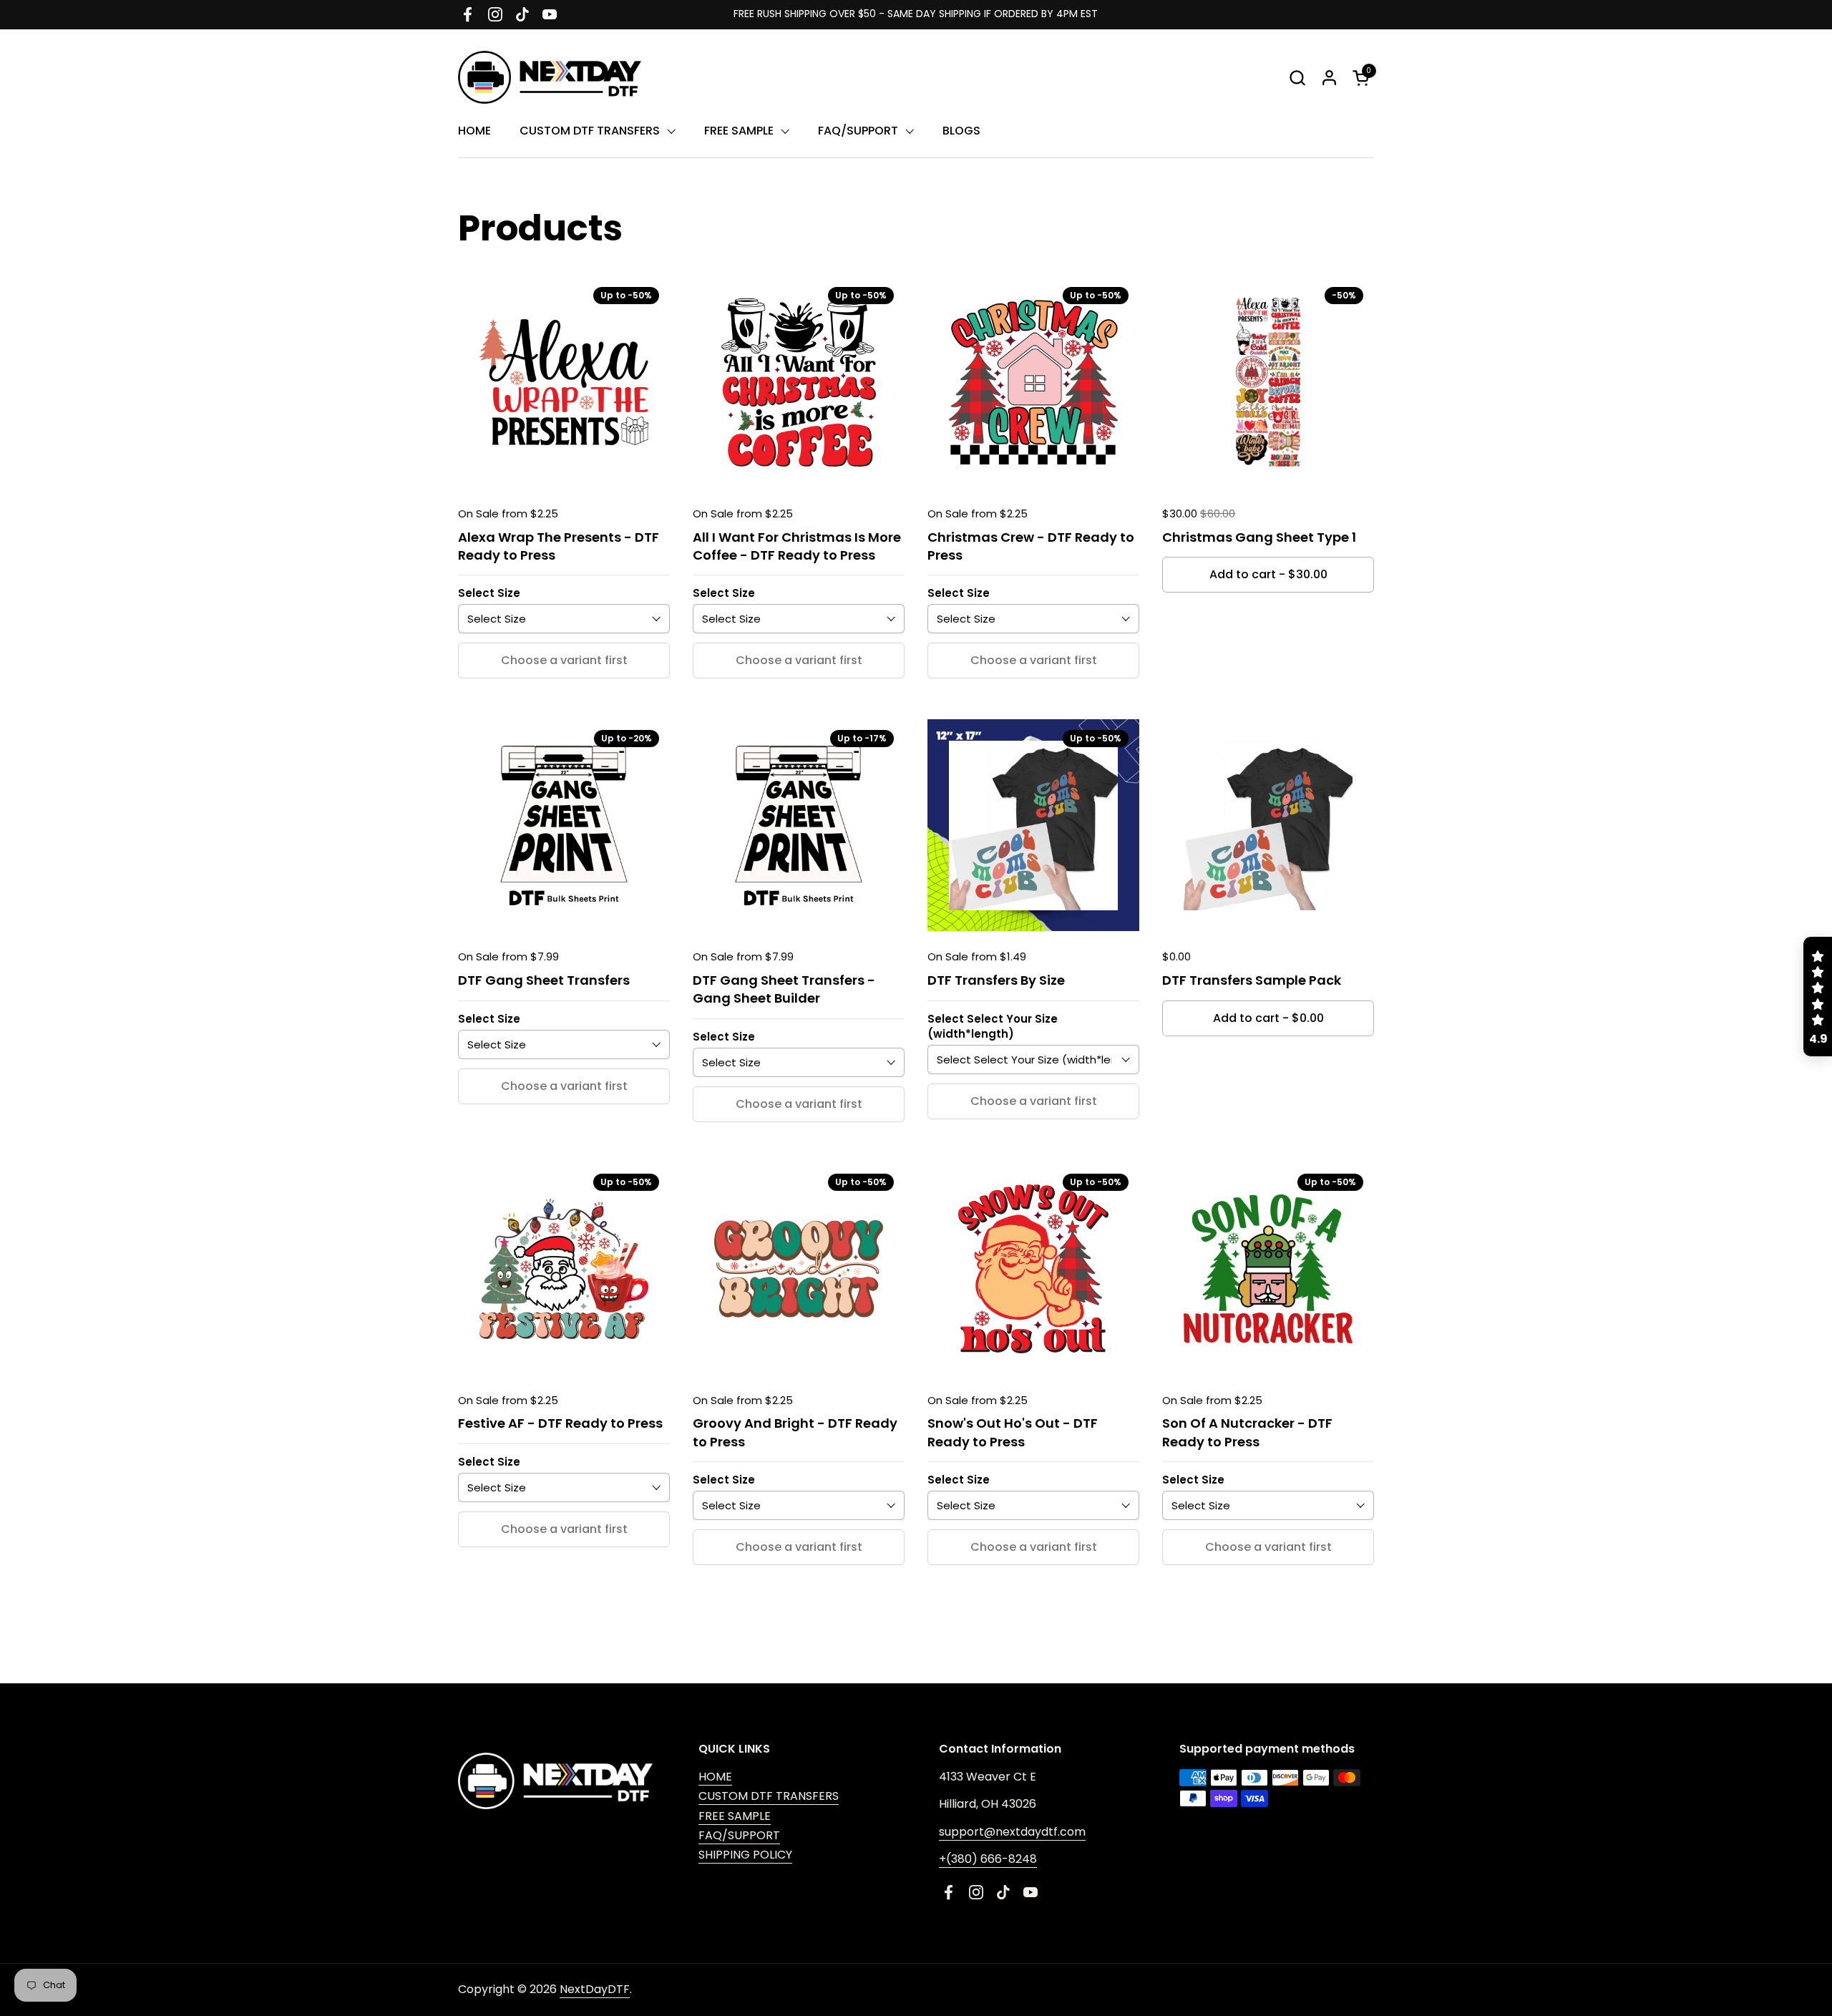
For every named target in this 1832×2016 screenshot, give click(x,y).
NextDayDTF (595, 1989)
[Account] (1329, 78)
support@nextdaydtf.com (1012, 1832)
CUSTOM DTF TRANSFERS (769, 1796)
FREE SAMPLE (735, 1816)
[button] (1297, 78)
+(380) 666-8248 (988, 1859)
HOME (715, 1777)
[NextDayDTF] (550, 77)
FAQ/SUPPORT (739, 1835)
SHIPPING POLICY (745, 1855)
